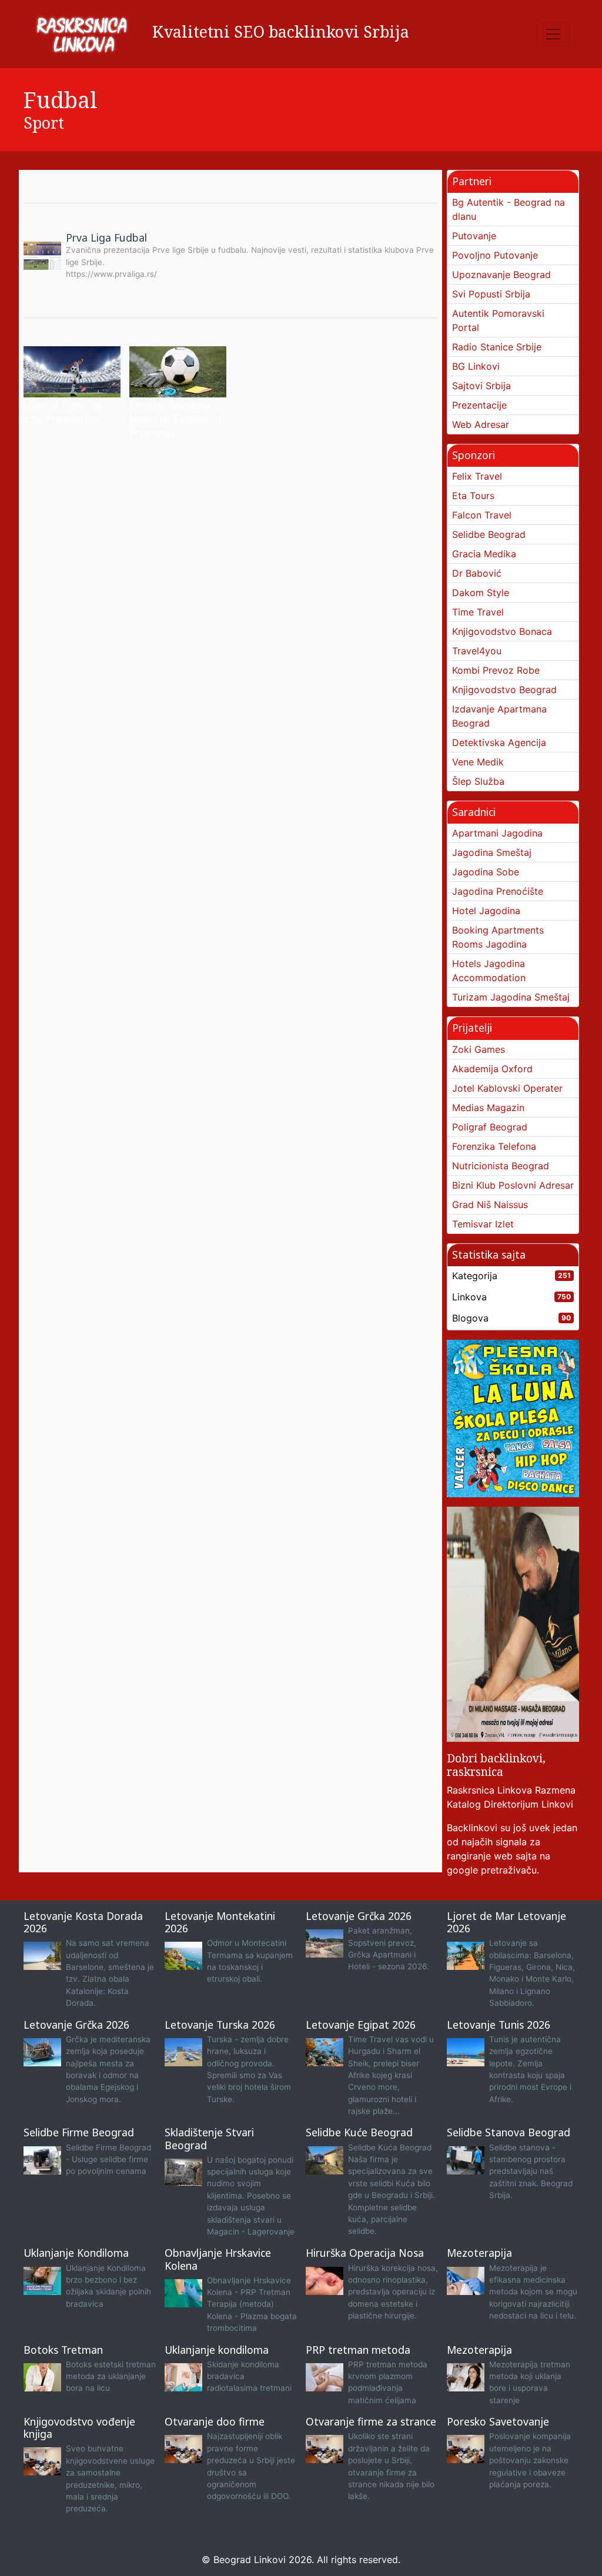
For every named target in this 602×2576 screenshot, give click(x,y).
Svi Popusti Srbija (491, 294)
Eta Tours (473, 496)
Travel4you (477, 651)
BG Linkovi (476, 366)
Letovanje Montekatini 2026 (220, 1922)
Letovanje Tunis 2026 (499, 2025)
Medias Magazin (488, 1108)
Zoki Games (479, 1049)
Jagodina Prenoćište (498, 891)
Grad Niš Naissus (490, 1205)
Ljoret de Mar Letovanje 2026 (506, 1922)
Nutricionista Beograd (501, 1166)
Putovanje (474, 236)
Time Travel (478, 612)
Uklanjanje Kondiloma (76, 2253)
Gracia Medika (484, 554)
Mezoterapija (479, 2253)
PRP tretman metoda (358, 2350)
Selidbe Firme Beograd (79, 2132)
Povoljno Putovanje (495, 255)
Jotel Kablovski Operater (507, 1088)
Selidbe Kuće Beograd (359, 2132)
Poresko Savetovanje (498, 2421)
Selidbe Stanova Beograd (509, 2132)
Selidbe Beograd (489, 534)
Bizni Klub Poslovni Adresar (513, 1185)
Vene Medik (478, 762)
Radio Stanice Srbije (497, 347)
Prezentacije (479, 405)
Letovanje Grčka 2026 (359, 1916)
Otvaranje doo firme (215, 2421)
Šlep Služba (478, 781)
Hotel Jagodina (486, 911)
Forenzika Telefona (494, 1146)
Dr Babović (477, 573)
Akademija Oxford (492, 1069)
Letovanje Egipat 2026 (361, 2025)
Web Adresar (481, 424)
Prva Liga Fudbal (106, 237)
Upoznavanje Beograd (501, 275)
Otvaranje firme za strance (371, 2421)
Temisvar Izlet (483, 1224)
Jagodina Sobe (486, 872)
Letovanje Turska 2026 (220, 2025)
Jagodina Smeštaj (492, 852)
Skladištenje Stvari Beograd (209, 2138)
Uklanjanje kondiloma (217, 2350)
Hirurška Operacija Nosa (365, 2253)
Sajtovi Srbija (481, 386)
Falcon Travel (482, 515)
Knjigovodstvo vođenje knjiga (79, 2428)
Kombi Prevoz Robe (496, 670)
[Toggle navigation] (553, 34)
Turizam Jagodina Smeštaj (511, 997)
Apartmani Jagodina (497, 833)
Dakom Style (481, 593)
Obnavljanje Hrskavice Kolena (218, 2259)
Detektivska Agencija (499, 742)
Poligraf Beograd (490, 1127)
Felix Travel (477, 476)
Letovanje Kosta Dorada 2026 (83, 1922)
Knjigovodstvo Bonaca (502, 631)
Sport (44, 123)
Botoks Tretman (63, 2350)
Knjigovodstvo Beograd (504, 690)
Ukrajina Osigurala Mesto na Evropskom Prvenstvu (177, 419)
